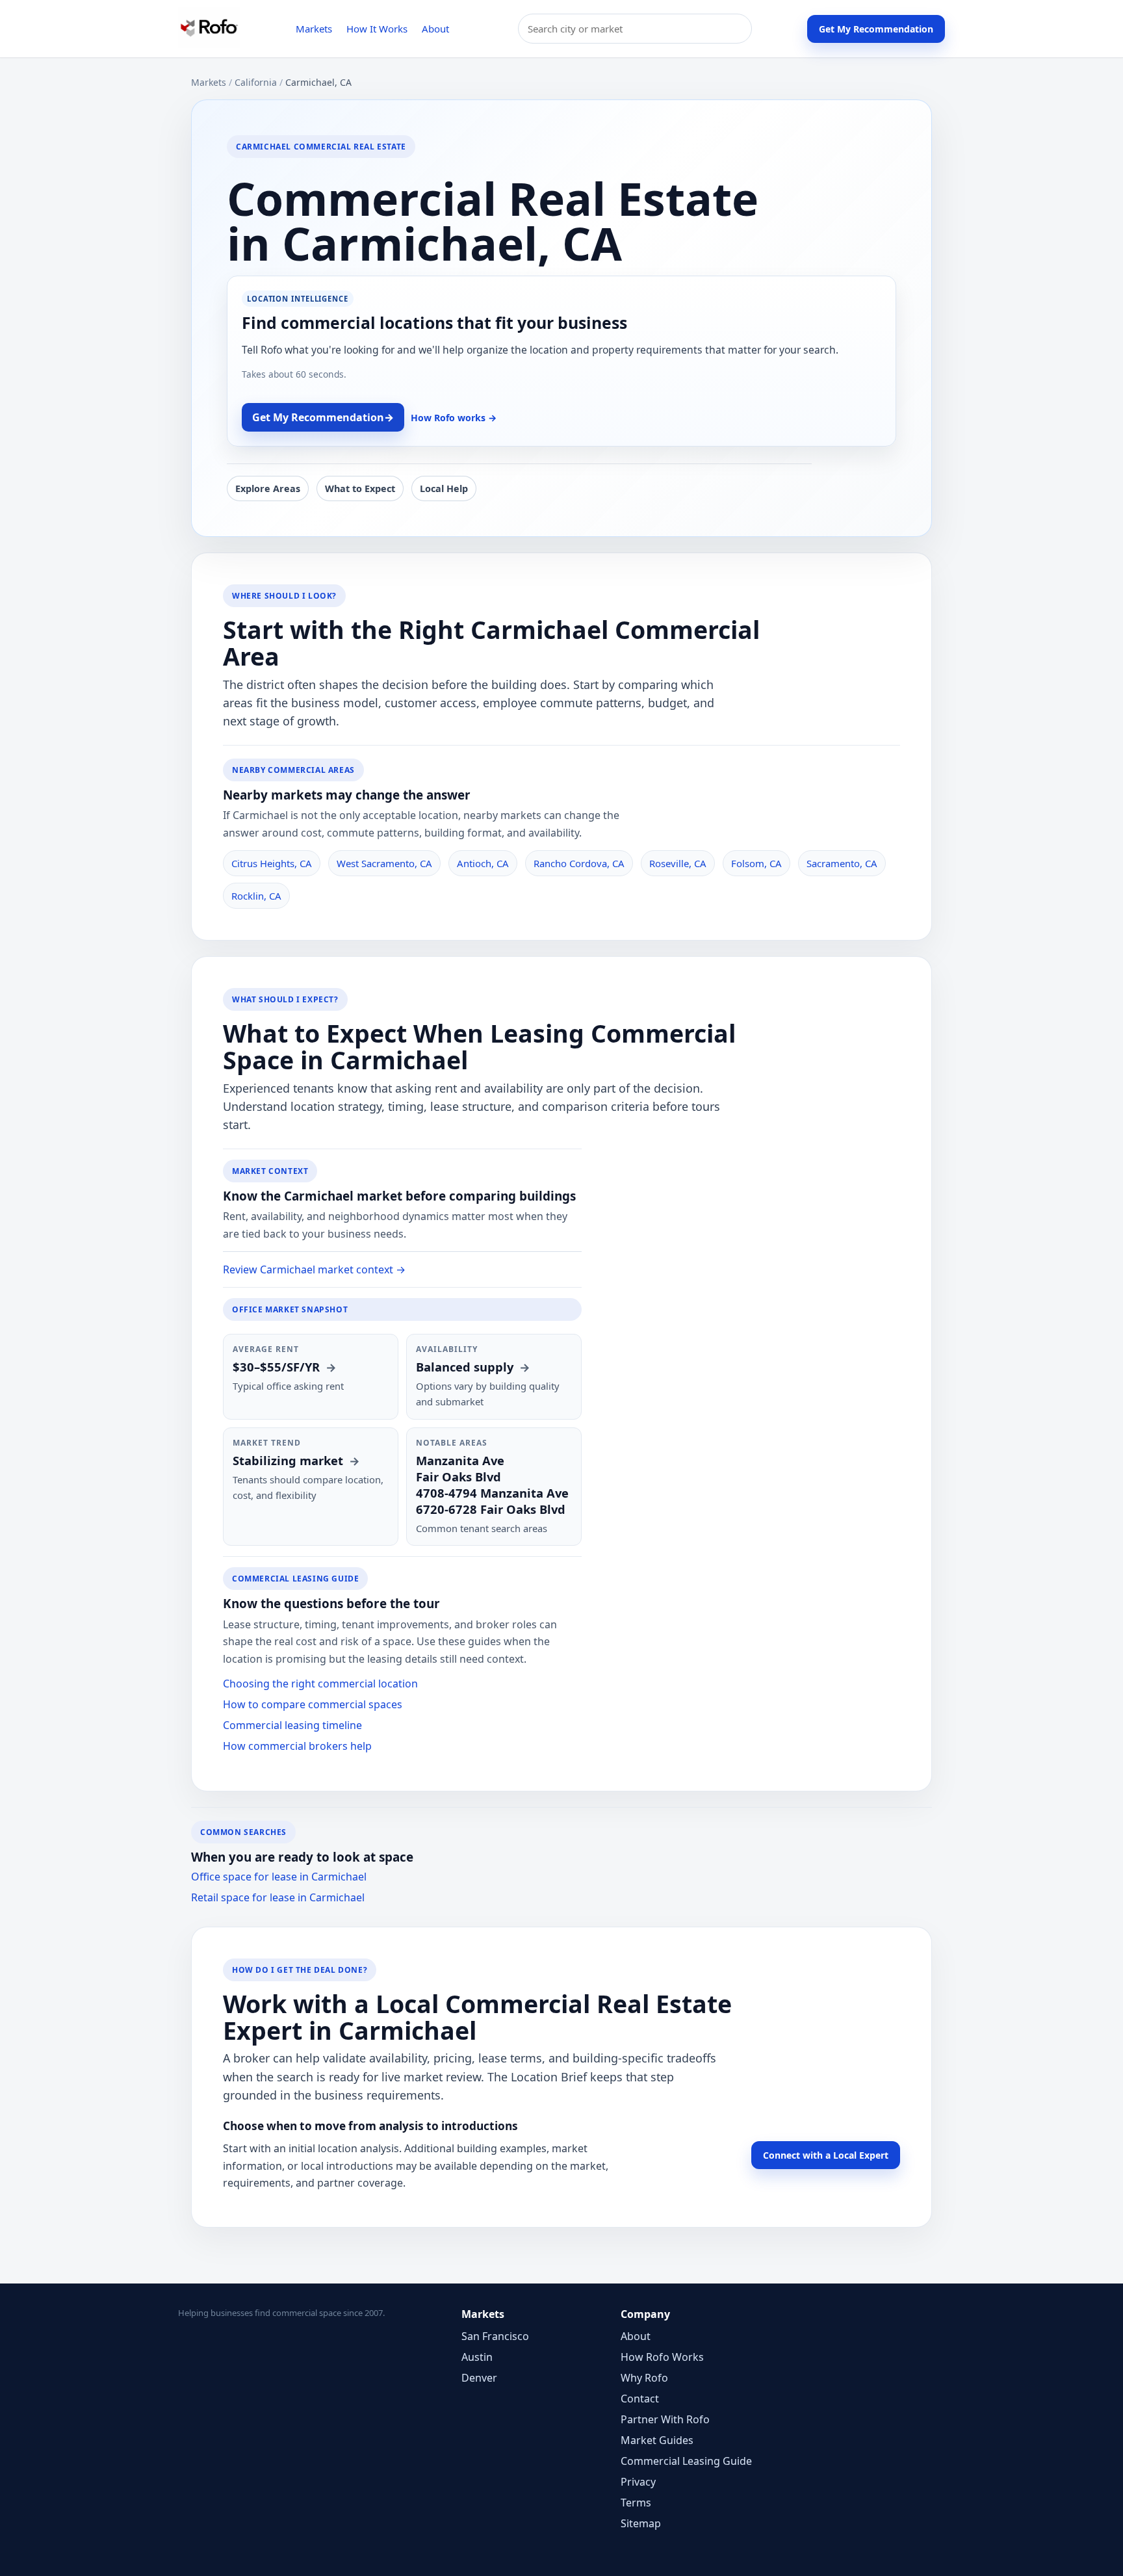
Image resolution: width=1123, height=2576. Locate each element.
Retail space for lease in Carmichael (278, 1897)
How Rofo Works (662, 2357)
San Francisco (495, 2336)
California (256, 82)
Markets (314, 29)
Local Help (444, 488)
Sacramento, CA (842, 863)
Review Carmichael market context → (314, 1269)
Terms (636, 2503)
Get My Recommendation (876, 29)
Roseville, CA (678, 863)
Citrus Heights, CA (272, 863)
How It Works (377, 29)
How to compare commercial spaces (313, 1704)
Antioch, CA (483, 863)
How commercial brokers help (297, 1746)
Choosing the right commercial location (320, 1684)
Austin (477, 2357)
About (435, 29)
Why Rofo (644, 2378)
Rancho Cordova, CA (579, 863)
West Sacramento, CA (384, 863)
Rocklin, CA (256, 896)
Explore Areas (268, 488)
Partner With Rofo (665, 2419)
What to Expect (360, 488)
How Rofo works (454, 418)
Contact (640, 2399)
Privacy (638, 2482)
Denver (479, 2378)
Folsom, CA (756, 863)
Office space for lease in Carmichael (279, 1877)
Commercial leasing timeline (292, 1725)
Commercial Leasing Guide (686, 2461)
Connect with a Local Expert (826, 2155)
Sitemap (641, 2523)
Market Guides (657, 2440)
